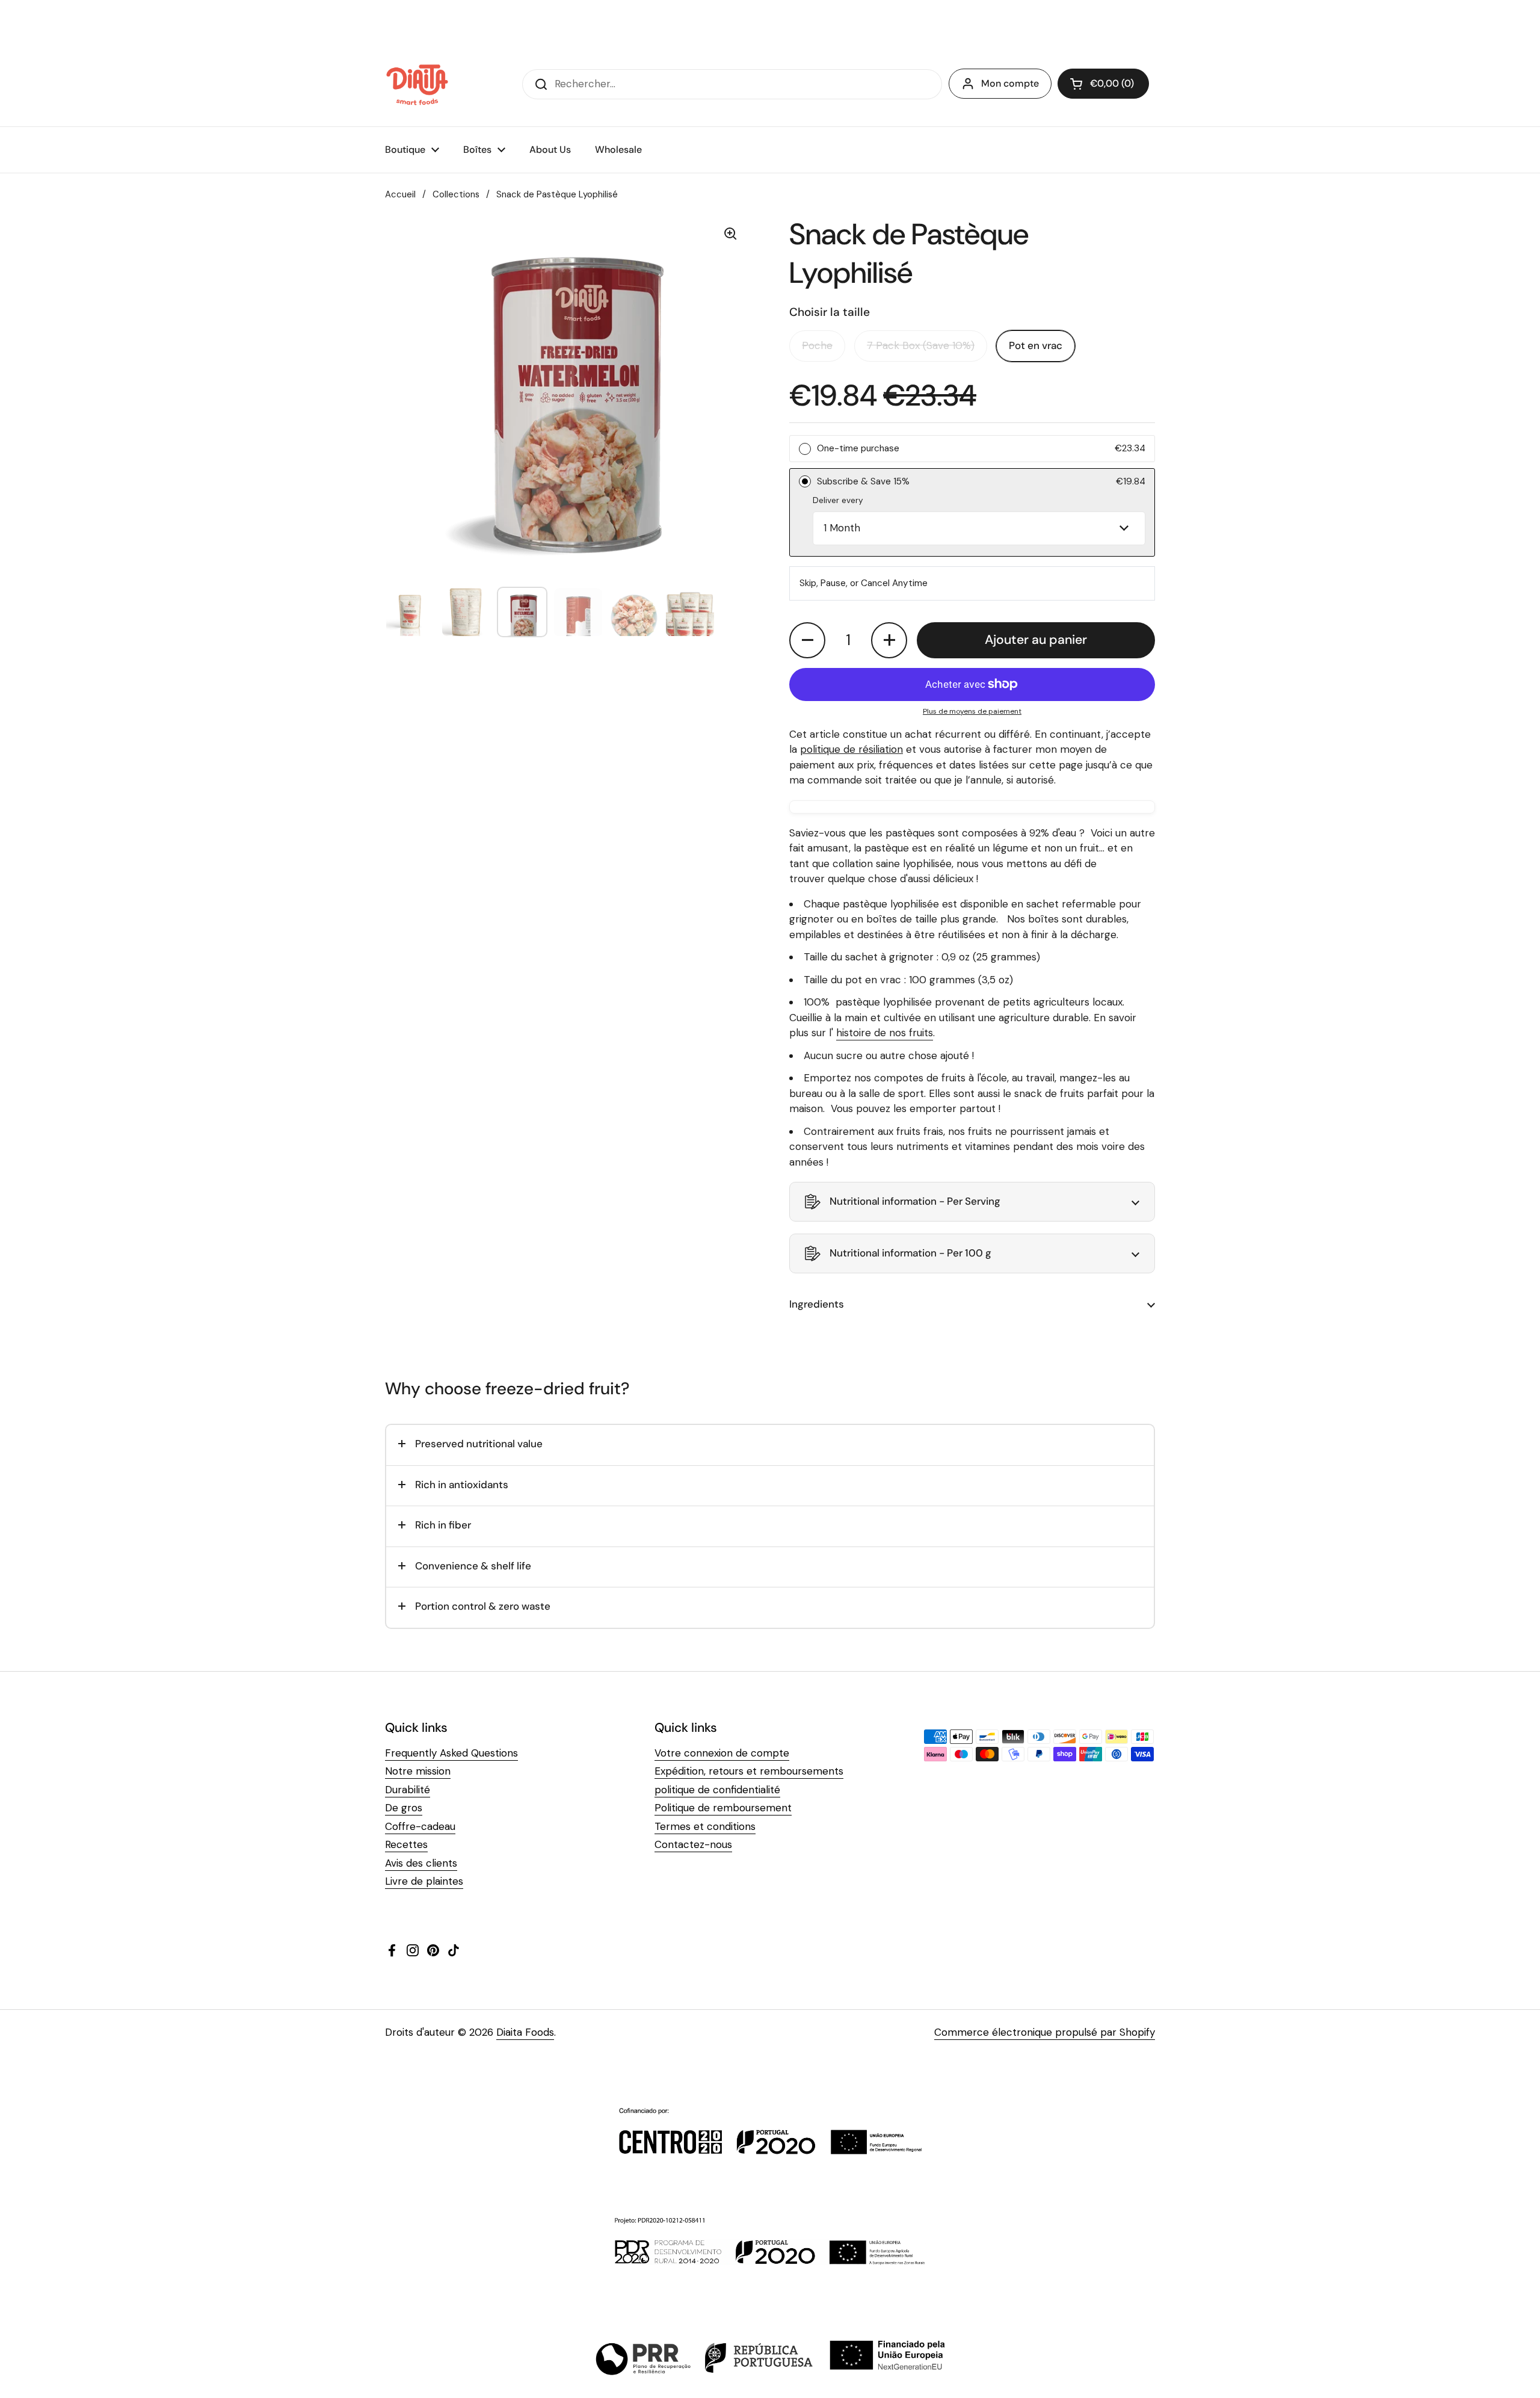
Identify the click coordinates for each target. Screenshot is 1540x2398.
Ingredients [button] (817, 1304)
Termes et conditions (705, 1826)
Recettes (406, 1844)
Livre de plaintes (424, 1881)
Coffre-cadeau (420, 1826)
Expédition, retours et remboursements (749, 1771)
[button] (1103, 84)
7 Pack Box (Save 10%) (921, 345)
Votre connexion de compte (722, 1753)
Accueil (400, 194)
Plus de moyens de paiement (972, 711)
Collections (456, 194)
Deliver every (838, 500)
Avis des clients (421, 1863)
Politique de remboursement (723, 1808)
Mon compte (1010, 83)
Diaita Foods (525, 2032)
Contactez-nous (693, 1844)
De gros (404, 1808)
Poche (817, 345)
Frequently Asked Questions (451, 1753)
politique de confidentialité (717, 1790)
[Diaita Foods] (417, 84)
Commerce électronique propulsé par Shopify (1045, 2032)
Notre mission (418, 1771)
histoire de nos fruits (885, 1033)
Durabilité (408, 1790)
